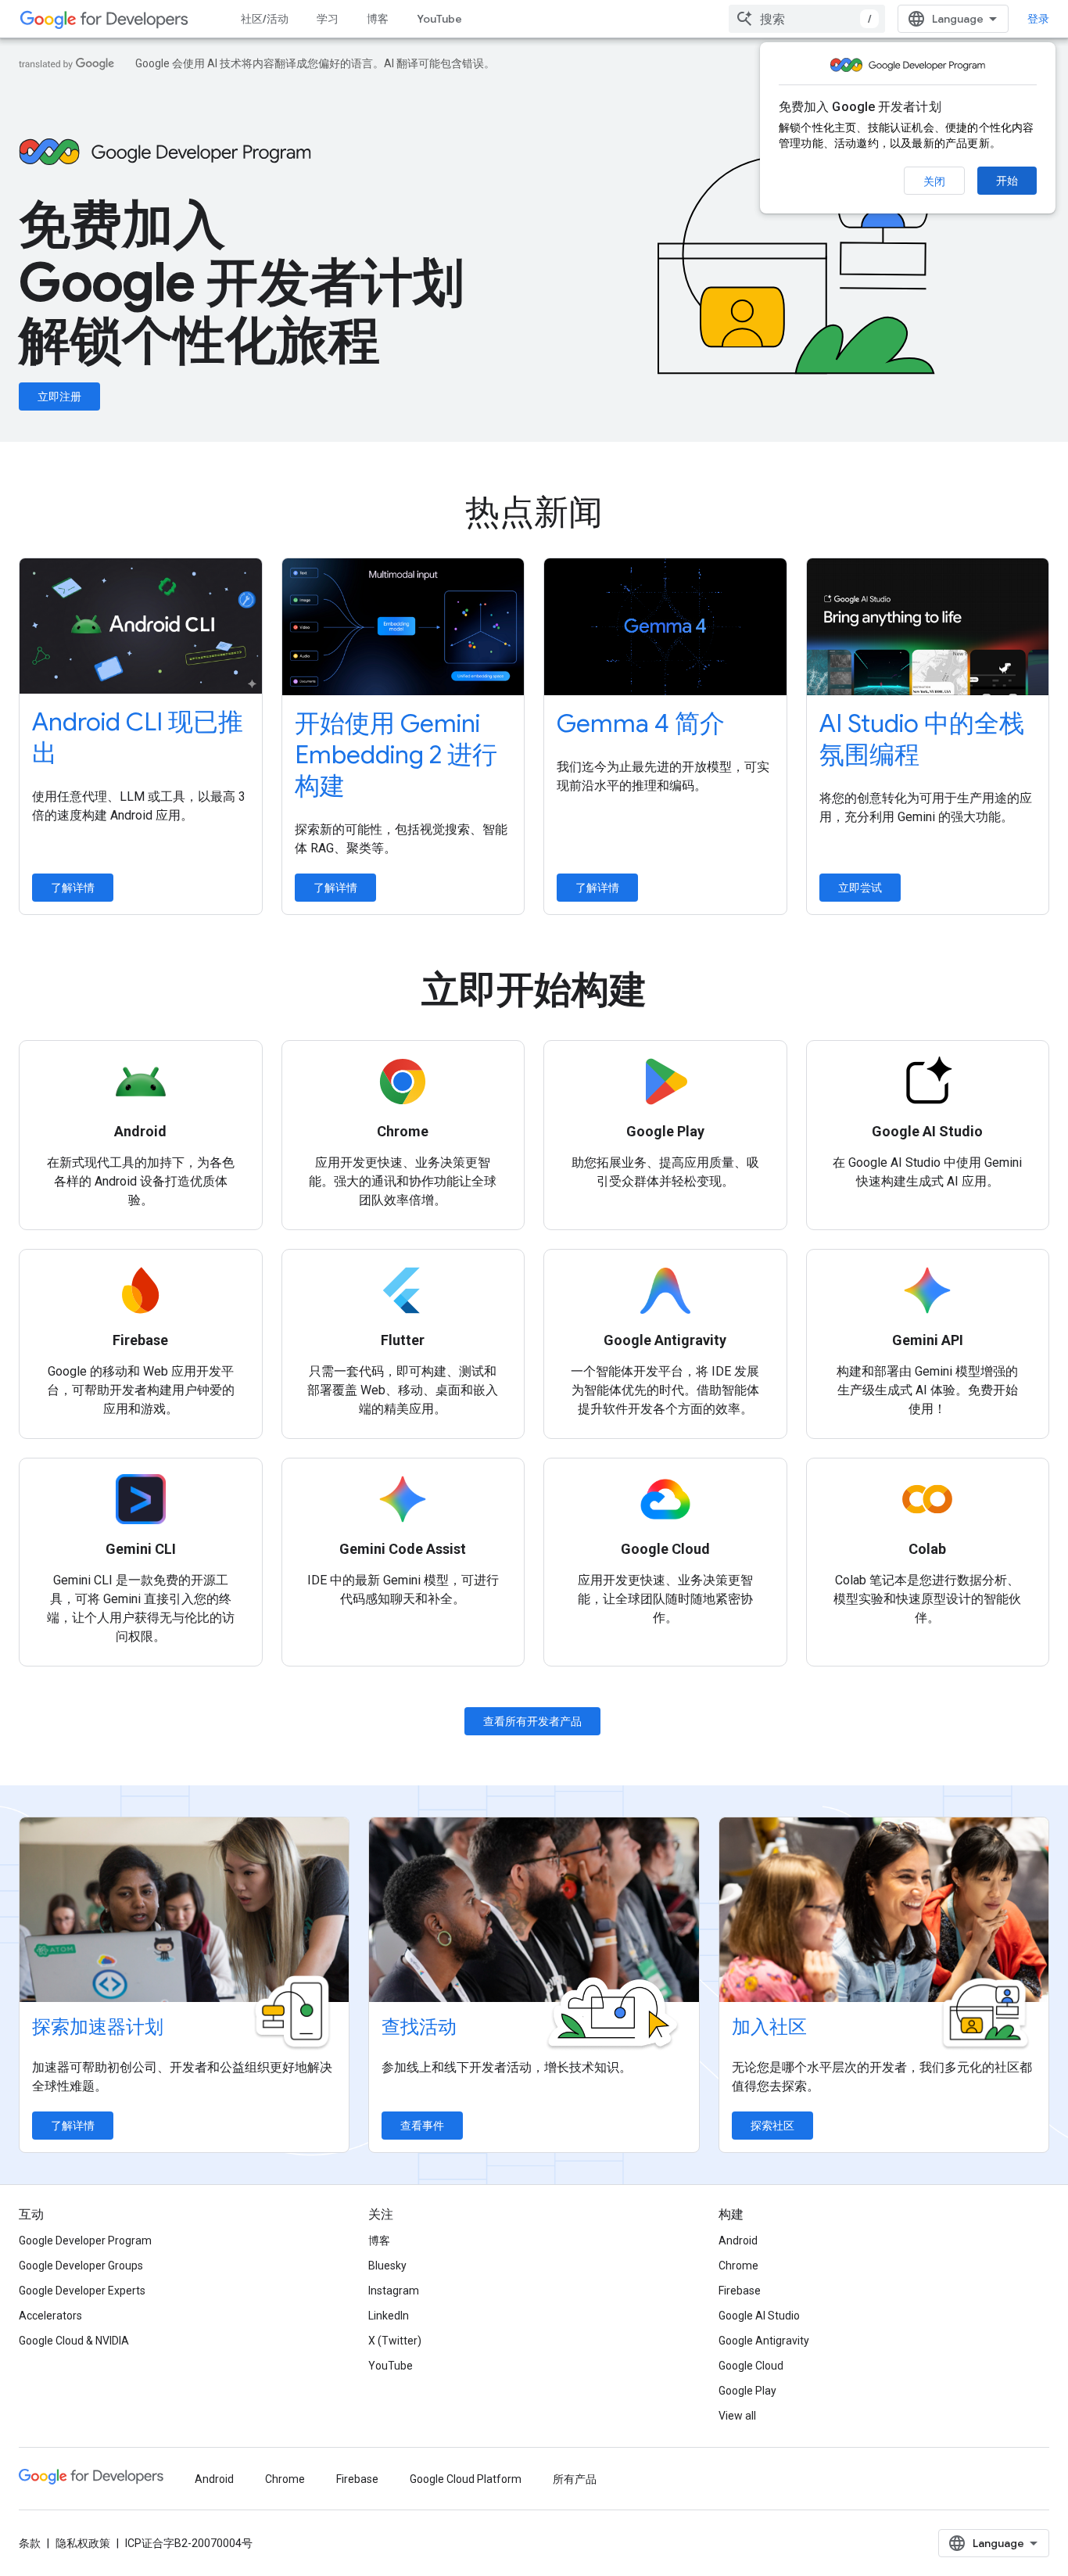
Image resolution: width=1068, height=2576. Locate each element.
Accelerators (50, 2316)
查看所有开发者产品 (532, 1721)
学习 (328, 19)
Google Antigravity (764, 2341)
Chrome (738, 2266)
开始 (1007, 181)
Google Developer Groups (81, 2266)
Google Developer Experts (82, 2291)
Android (738, 2241)
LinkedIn (389, 2316)
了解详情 (73, 888)
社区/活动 (265, 19)
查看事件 (422, 2126)
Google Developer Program (85, 2241)
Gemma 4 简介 (641, 723)
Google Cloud (751, 2366)
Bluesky (387, 2266)
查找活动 (419, 2027)
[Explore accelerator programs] (184, 1910)
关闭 (934, 181)
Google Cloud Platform (466, 2479)
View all (737, 2416)
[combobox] (807, 19)
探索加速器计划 (98, 2027)
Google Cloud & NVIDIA (74, 2341)
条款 (30, 2543)
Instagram (394, 2291)
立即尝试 (860, 888)
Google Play (747, 2391)
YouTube (439, 19)
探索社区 (772, 2126)
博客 (378, 19)
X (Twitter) (395, 2341)
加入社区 (769, 2027)
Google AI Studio (759, 2316)
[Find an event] (534, 1910)
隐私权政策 (83, 2543)
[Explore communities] (884, 1910)
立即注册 (59, 396)
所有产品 (575, 2479)
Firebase (740, 2291)
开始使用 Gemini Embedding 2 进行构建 (396, 755)
